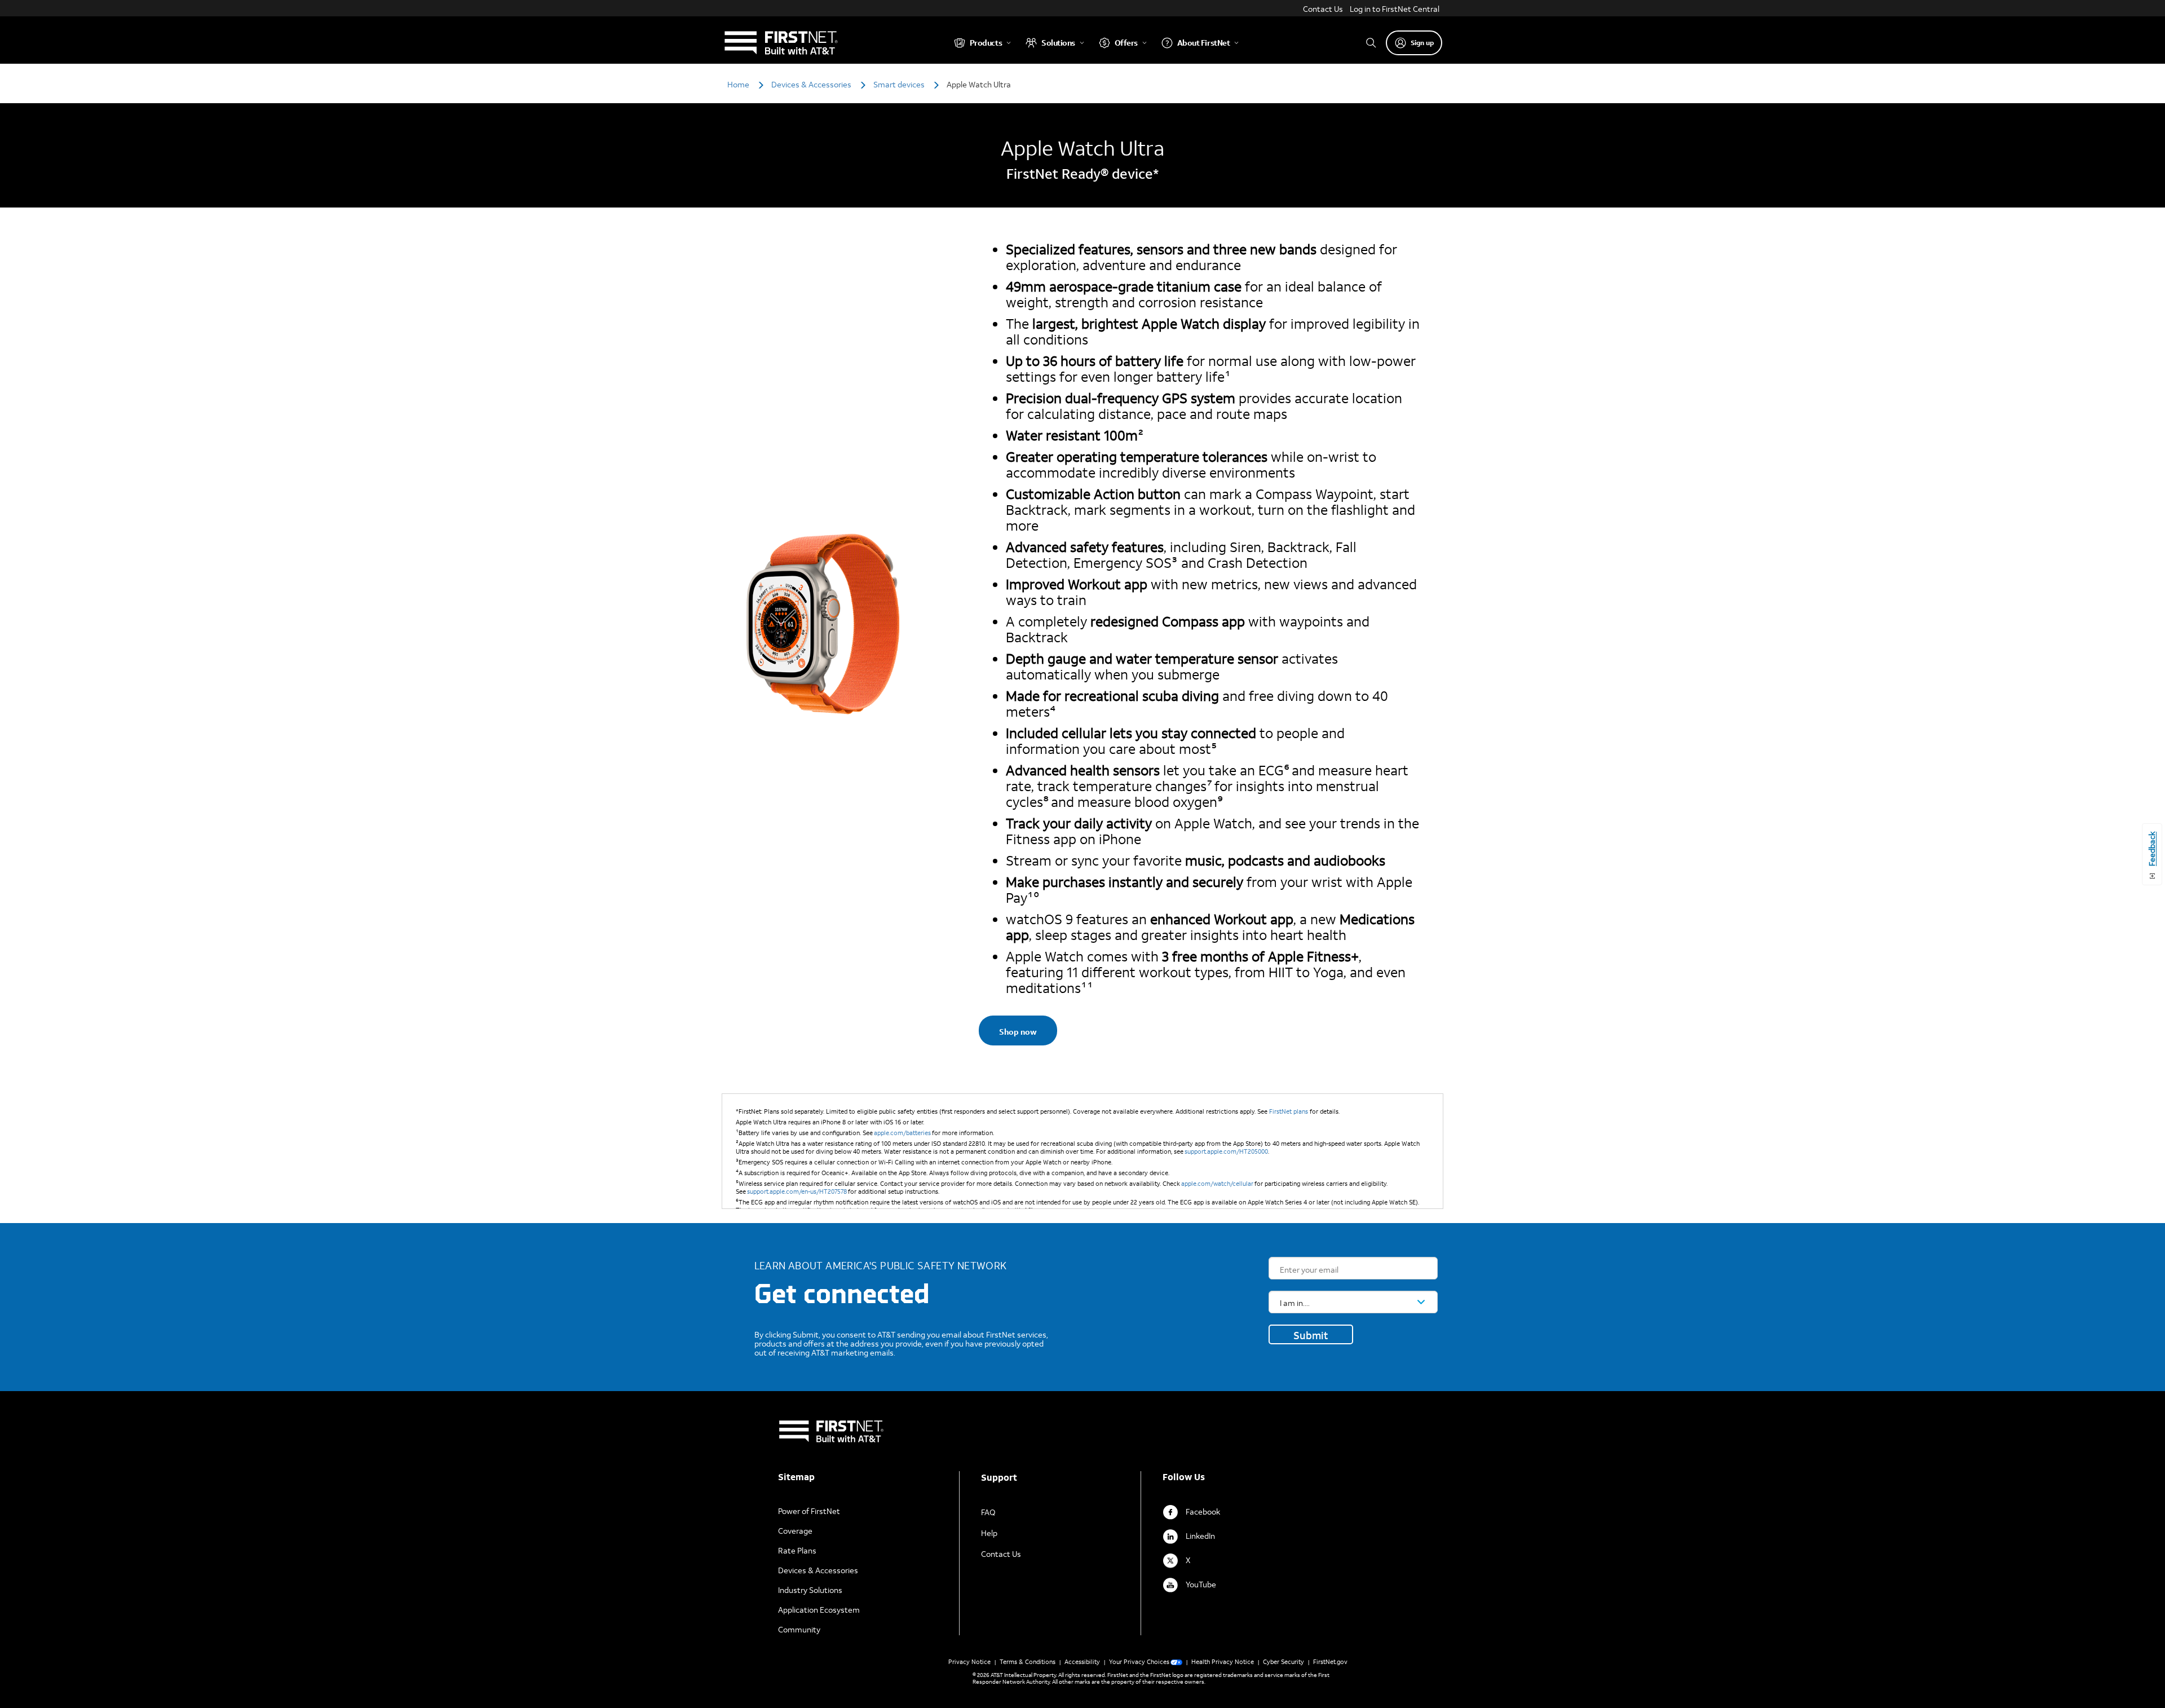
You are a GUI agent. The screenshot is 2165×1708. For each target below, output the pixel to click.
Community (799, 1629)
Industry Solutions (810, 1590)
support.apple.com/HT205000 (1226, 1151)
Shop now (1018, 1032)
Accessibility (1082, 1662)
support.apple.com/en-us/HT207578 (797, 1191)
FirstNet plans (1289, 1111)
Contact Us (1323, 9)
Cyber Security (1283, 1662)
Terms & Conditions (1028, 1662)
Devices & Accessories (818, 1570)
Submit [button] (1311, 1335)
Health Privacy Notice (1223, 1662)
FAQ (988, 1512)
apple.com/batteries (902, 1133)
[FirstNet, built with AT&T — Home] (781, 43)
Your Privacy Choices (1139, 1662)
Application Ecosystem (819, 1610)
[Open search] (1371, 43)
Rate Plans (797, 1550)
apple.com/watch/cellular (1217, 1184)
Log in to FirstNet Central (1395, 9)
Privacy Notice (969, 1662)
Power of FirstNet (809, 1511)
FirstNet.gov (1330, 1662)
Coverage (795, 1531)
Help (989, 1533)
